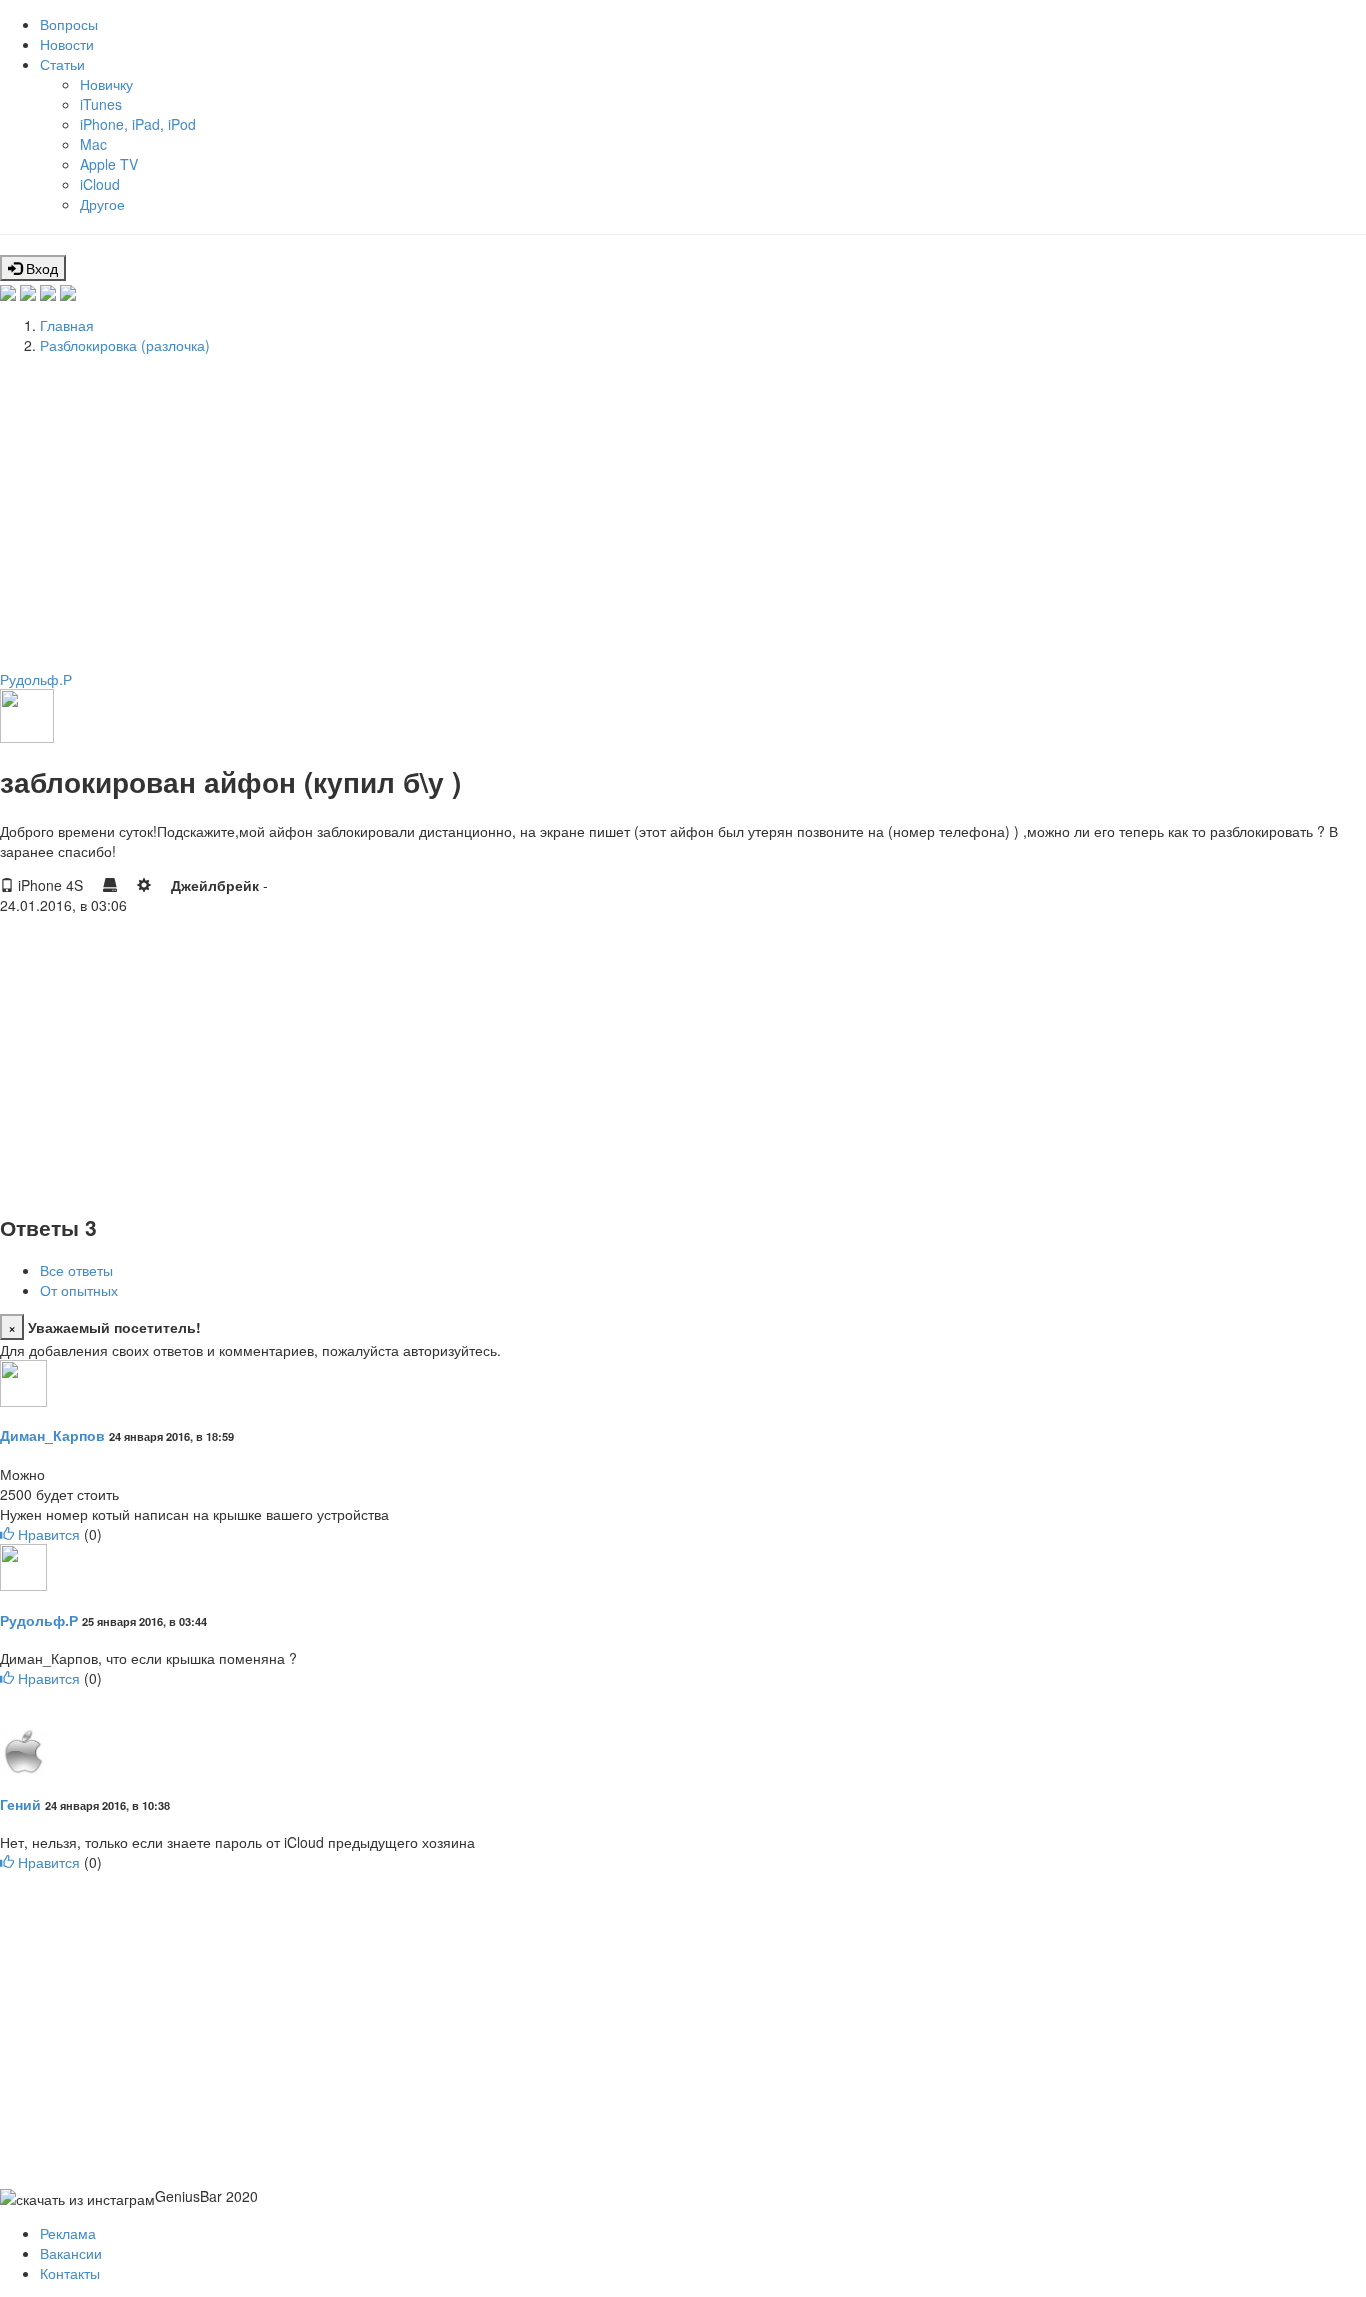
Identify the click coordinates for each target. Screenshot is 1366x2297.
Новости (67, 44)
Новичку (106, 84)
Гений (20, 1804)
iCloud (100, 184)
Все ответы (76, 1270)
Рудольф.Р (36, 679)
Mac (93, 144)
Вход (40, 268)
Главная (67, 325)
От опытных (79, 1290)
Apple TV (109, 164)
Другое (102, 204)
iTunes (101, 104)
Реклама (68, 2233)
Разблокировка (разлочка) (125, 345)
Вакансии (71, 2253)
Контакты (70, 2273)
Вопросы (69, 24)
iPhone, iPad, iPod (138, 124)
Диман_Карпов (52, 1435)
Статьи (62, 64)
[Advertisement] (600, 509)
